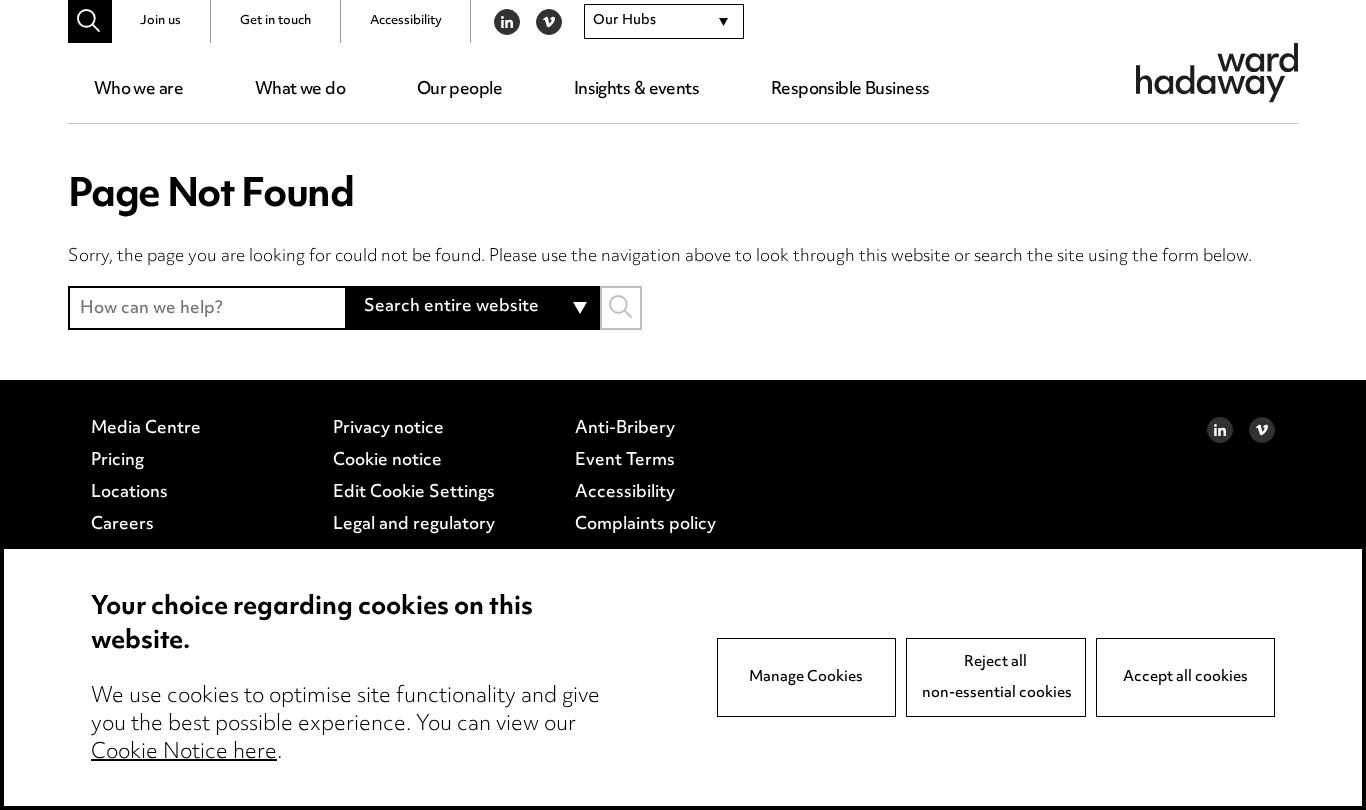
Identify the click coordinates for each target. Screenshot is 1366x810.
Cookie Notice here (184, 753)
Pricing (117, 461)
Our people (459, 90)
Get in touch (275, 21)
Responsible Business (850, 90)
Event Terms (625, 461)
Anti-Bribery (625, 429)
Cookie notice (387, 461)
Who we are (138, 90)
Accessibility (406, 21)
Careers (122, 525)
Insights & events (636, 90)
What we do (300, 90)
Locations (129, 493)
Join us (160, 21)
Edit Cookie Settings (414, 493)
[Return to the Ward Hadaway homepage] (1217, 72)
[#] (89, 21)
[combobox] (664, 22)
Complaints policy (645, 525)
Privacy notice (388, 429)
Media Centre (146, 429)
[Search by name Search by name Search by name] (621, 307)
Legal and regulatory (414, 525)
